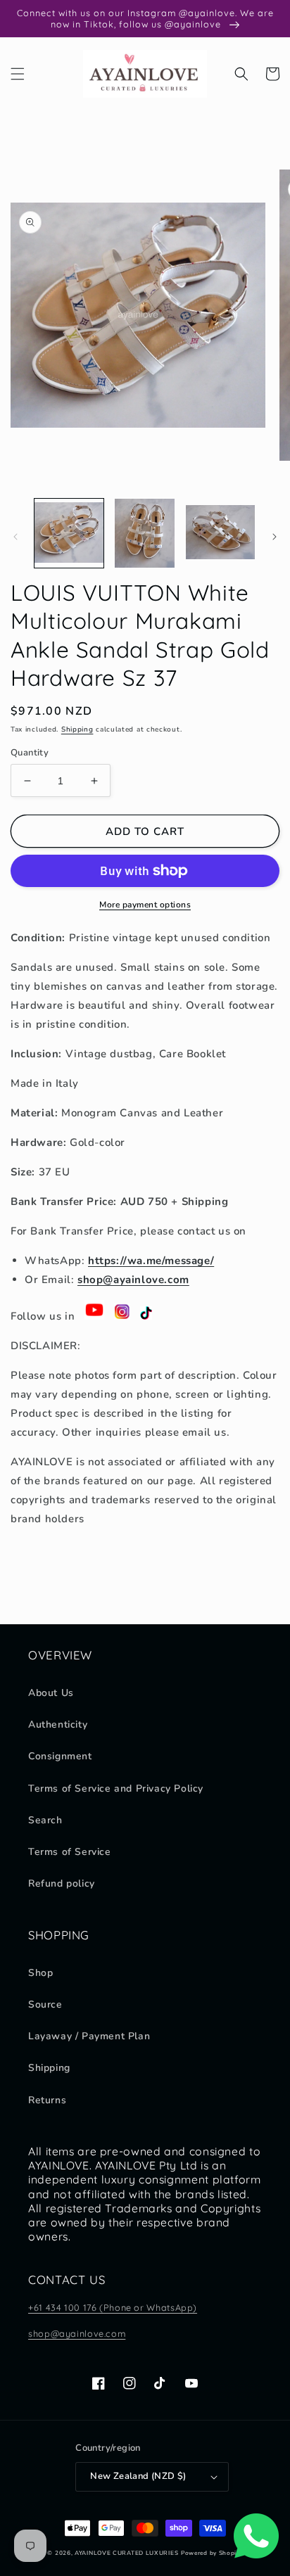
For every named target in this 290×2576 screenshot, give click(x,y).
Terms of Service (70, 1852)
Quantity (30, 753)
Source (45, 2004)
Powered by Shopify (212, 2553)
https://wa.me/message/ (151, 1261)
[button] (18, 74)
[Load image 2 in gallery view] (145, 533)
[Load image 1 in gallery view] (69, 533)
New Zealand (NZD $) (138, 2476)
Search (45, 1820)
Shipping (77, 729)
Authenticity (58, 1724)
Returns (47, 2100)
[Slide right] (275, 537)
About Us (51, 1693)
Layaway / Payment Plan (89, 2036)
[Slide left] (15, 537)
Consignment (60, 1756)
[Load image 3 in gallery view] (220, 533)
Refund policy (62, 1883)
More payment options (145, 905)
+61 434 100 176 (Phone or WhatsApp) (113, 2307)
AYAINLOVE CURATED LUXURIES (126, 2553)
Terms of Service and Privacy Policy (116, 1788)
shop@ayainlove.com (77, 2333)
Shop (40, 1973)
